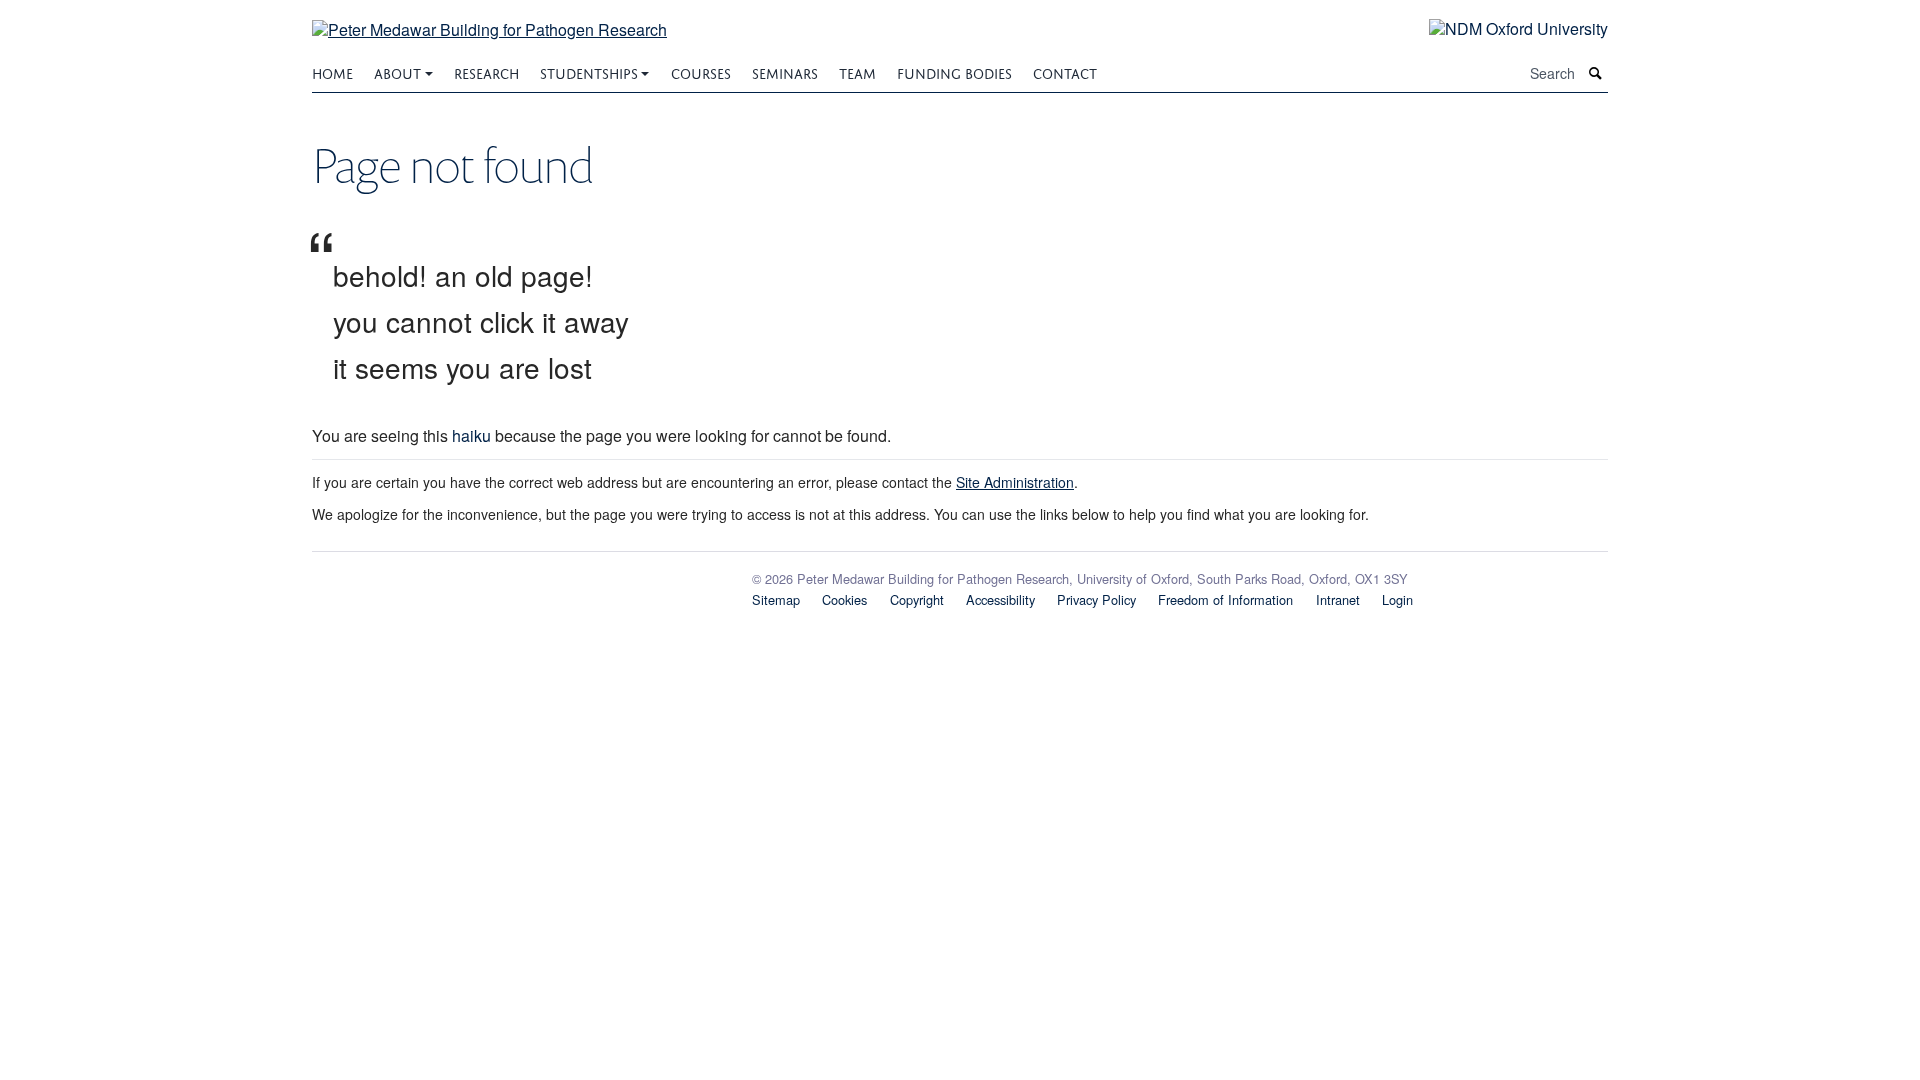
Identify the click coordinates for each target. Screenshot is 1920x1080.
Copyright (917, 599)
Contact (1065, 71)
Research (486, 71)
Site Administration (1015, 482)
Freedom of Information (1225, 599)
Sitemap (776, 599)
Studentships (589, 71)
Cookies (844, 599)
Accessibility (1000, 599)
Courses (701, 71)
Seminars (785, 71)
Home (332, 71)
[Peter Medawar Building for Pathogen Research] (489, 17)
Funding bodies (954, 71)
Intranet (1338, 599)
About (397, 71)
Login (1397, 599)
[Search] (1596, 73)
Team (857, 71)
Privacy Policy (1096, 599)
